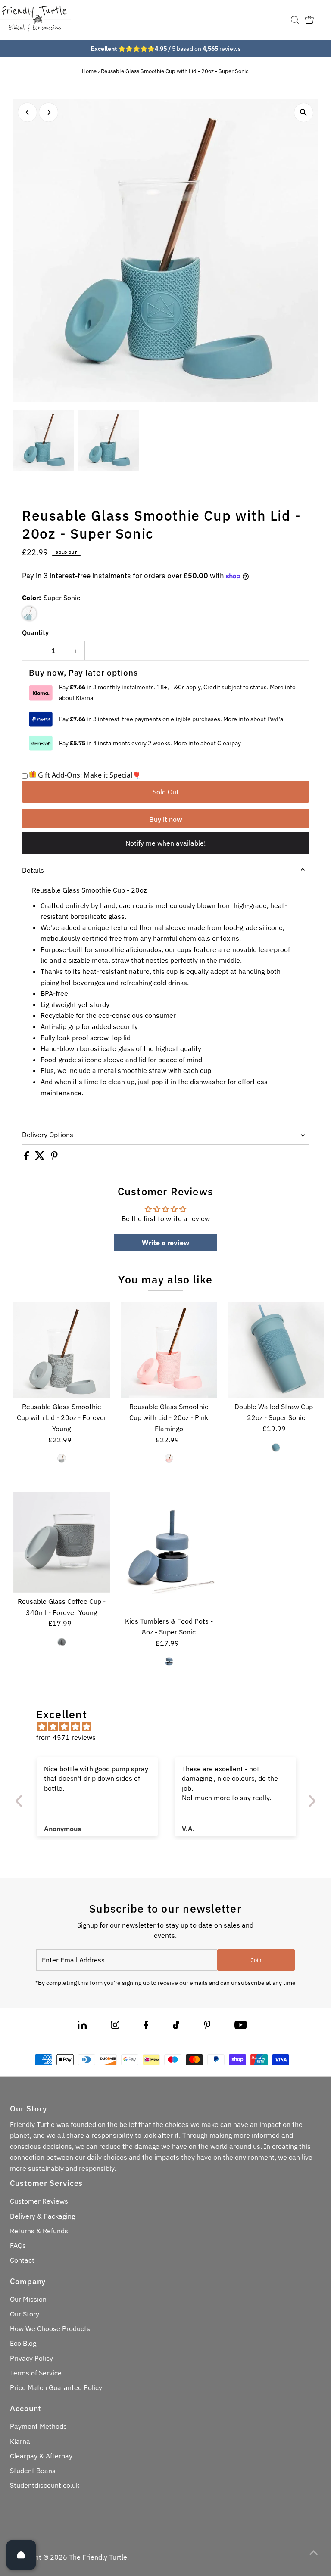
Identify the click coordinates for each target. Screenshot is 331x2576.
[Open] (21, 2555)
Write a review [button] (165, 1243)
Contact (22, 2260)
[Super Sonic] (276, 1448)
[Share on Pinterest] (54, 1157)
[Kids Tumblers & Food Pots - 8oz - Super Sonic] (169, 1552)
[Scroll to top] (314, 2552)
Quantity (35, 632)
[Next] (48, 112)
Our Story (25, 2314)
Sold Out (166, 792)
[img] (170, 1727)
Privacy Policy (31, 2358)
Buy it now (166, 819)
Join (256, 1960)
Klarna (20, 2441)
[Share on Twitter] (41, 1157)
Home (89, 71)
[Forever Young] (62, 1458)
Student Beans (33, 2471)
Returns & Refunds (39, 2231)
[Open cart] (309, 20)
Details (33, 870)
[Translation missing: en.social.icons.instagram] (115, 2027)
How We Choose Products (50, 2328)
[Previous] (27, 112)
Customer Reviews (39, 2201)
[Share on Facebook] (27, 1157)
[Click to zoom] (304, 113)
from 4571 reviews (66, 1737)
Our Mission (28, 2299)
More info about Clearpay (207, 743)
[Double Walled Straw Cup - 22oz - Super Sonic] (276, 1350)
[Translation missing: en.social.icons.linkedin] (82, 2027)
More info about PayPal (254, 719)
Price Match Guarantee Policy (56, 2387)
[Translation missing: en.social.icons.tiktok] (176, 2027)
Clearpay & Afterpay (41, 2456)
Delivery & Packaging (42, 2216)
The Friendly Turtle (98, 2557)
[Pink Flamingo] (169, 1458)
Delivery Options (48, 1135)
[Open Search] (295, 20)
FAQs (18, 2245)
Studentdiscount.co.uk (45, 2485)
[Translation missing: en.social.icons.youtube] (241, 2027)
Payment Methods (38, 2426)
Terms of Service (36, 2373)
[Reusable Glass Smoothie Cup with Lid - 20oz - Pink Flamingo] (169, 1350)
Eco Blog (23, 2343)
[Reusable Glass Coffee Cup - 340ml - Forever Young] (62, 1542)
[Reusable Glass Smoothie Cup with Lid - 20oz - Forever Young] (62, 1350)
